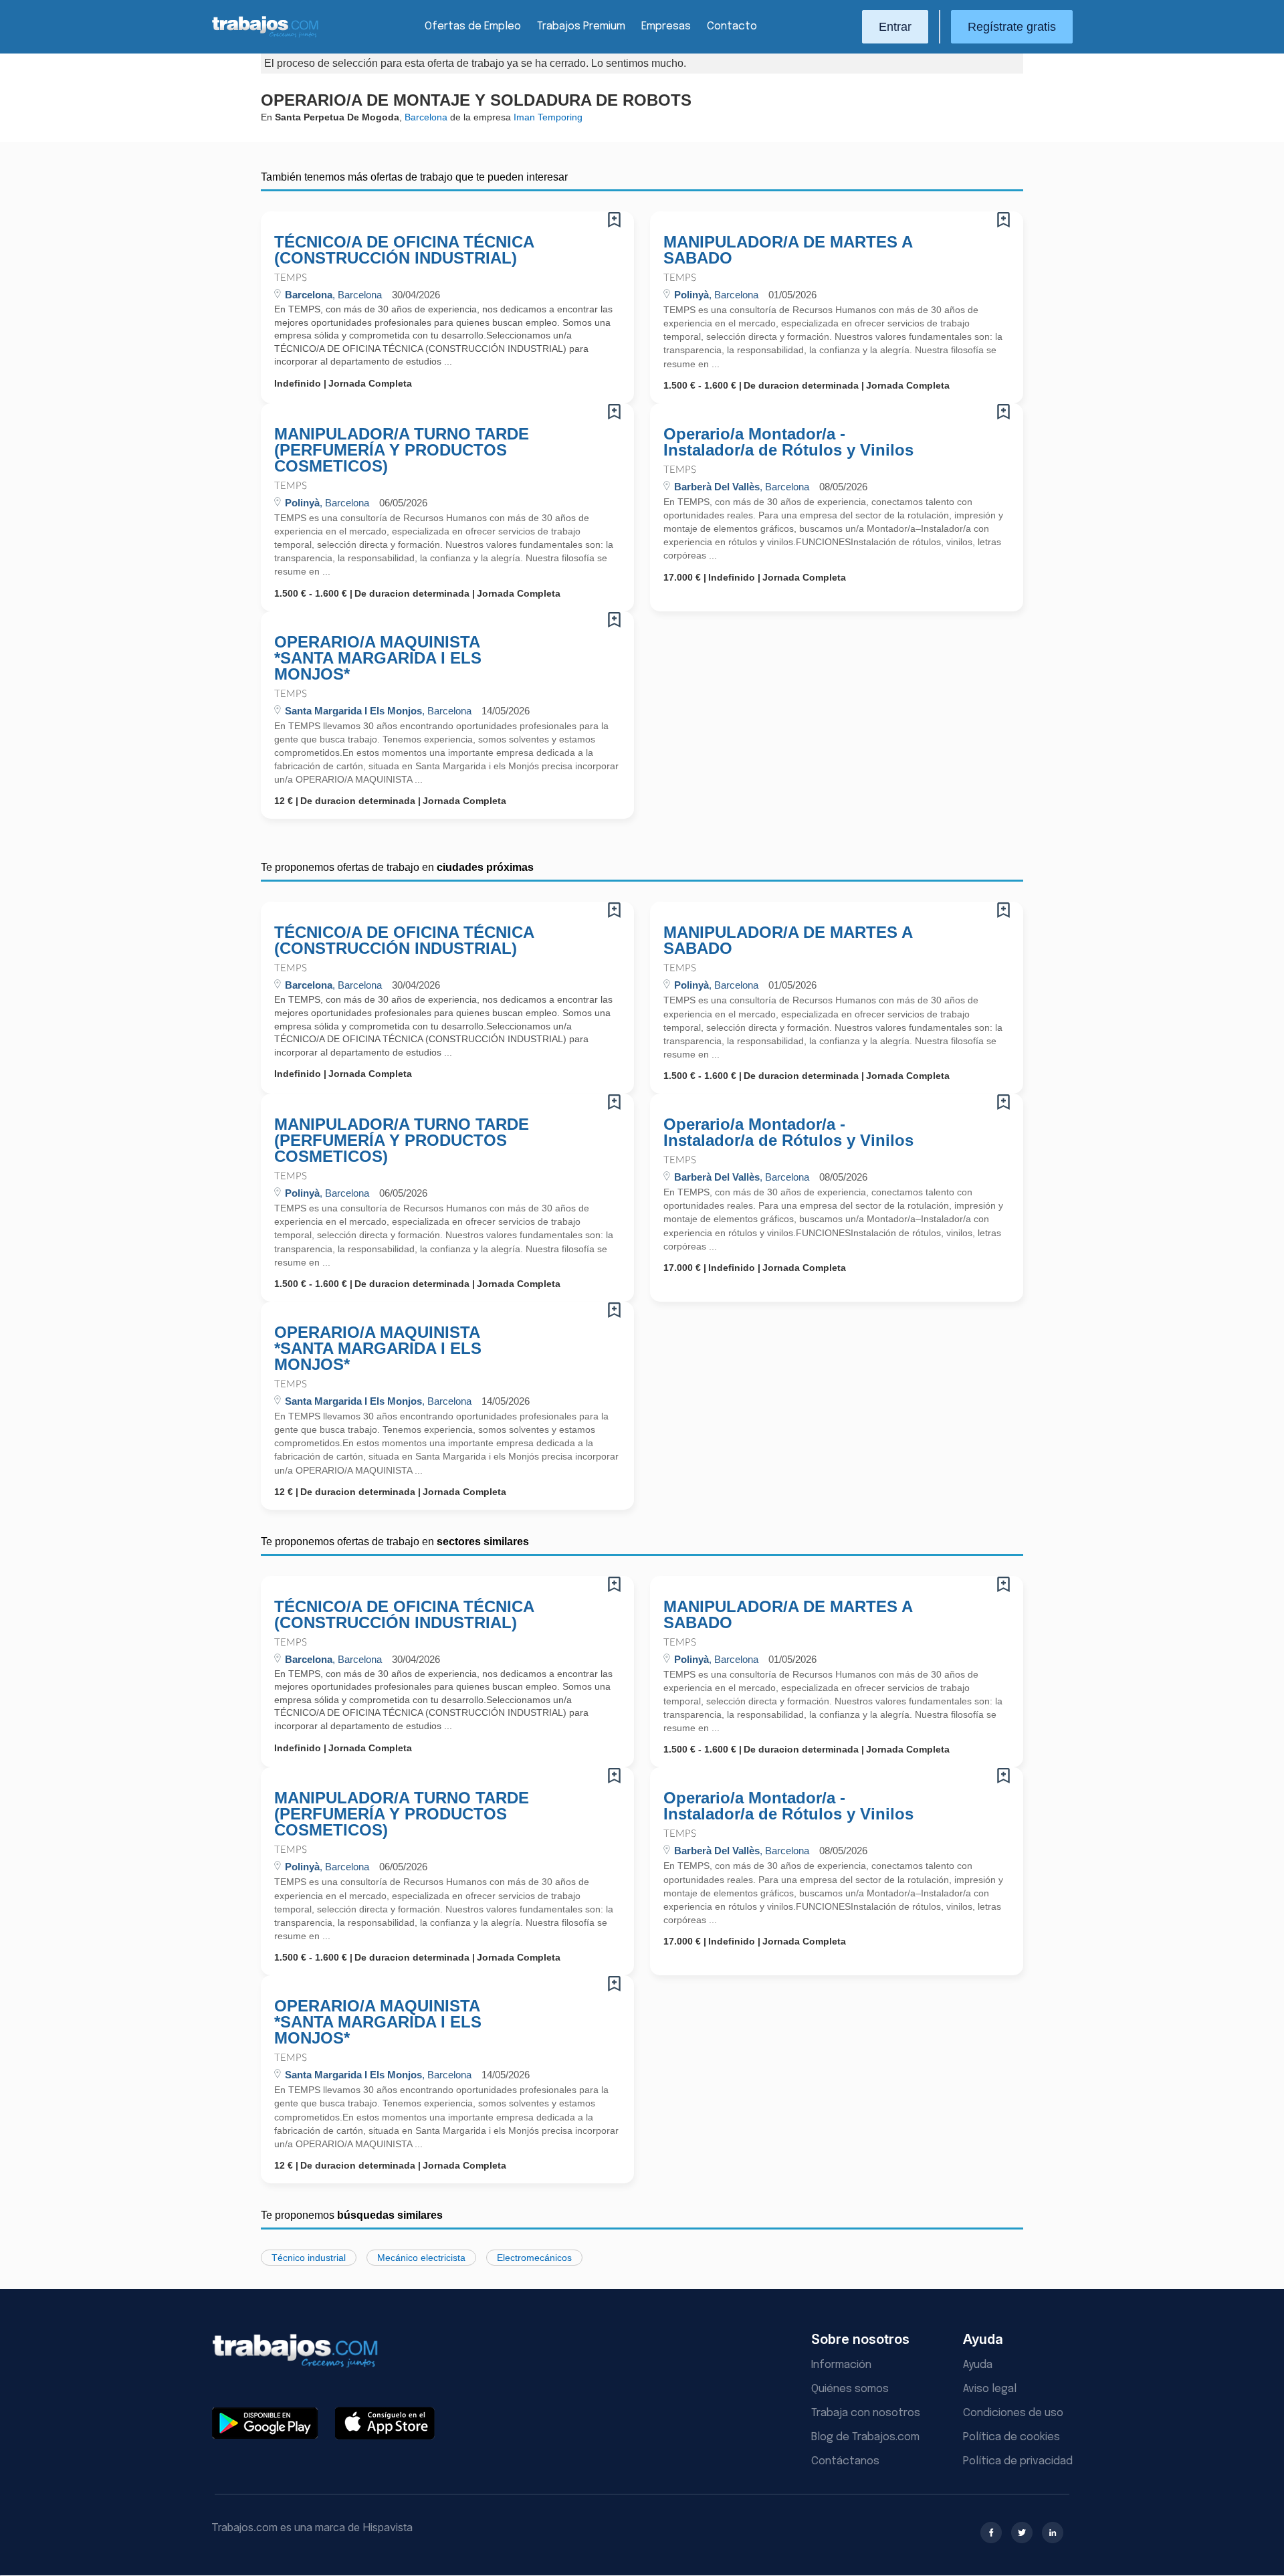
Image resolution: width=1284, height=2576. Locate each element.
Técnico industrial (309, 2258)
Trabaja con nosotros (866, 2413)
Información (841, 2365)
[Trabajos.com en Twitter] (1022, 2533)
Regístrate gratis (1012, 27)
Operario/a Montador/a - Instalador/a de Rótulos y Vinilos (788, 442)
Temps (291, 278)
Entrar (895, 27)
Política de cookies (1011, 2437)
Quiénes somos (850, 2389)
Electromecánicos (534, 2258)
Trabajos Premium (581, 26)
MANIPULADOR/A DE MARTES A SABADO (788, 250)
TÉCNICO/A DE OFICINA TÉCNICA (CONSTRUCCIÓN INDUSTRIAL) (404, 250)
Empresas (666, 26)
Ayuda (978, 2365)
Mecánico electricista (421, 2258)
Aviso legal (990, 2389)
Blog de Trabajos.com (865, 2437)
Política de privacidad (1018, 2461)
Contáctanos (845, 2461)
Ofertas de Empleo (473, 26)
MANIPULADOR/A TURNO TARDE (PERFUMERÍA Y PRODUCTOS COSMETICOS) (402, 450)
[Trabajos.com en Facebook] (991, 2533)
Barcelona (426, 117)
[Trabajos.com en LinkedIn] (1053, 2533)
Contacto (732, 26)
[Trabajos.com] (265, 36)
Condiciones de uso (1013, 2413)
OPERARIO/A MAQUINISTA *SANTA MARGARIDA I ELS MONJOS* (378, 658)
